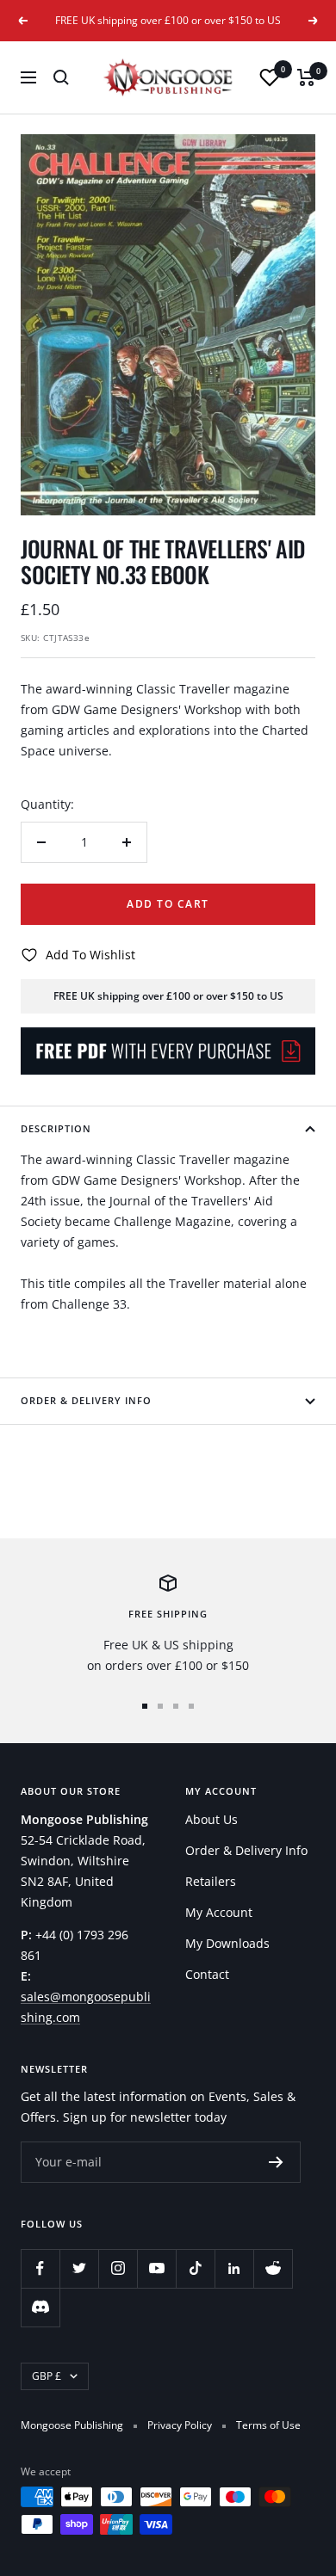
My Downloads (227, 1943)
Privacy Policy (180, 2425)
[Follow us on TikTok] (195, 2268)
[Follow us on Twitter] (79, 2268)
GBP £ (47, 2376)
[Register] (276, 2162)
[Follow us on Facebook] (40, 2268)
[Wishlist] (270, 77)
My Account (219, 1912)
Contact (207, 1974)
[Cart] (306, 77)
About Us (212, 1819)
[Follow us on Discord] (40, 2307)
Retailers (211, 1881)
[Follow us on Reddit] (273, 2268)
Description (56, 1128)
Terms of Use (268, 2425)
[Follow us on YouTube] (156, 2268)
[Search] (61, 77)
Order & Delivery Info (86, 1400)
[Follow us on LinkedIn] (234, 2268)
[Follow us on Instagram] (118, 2268)
